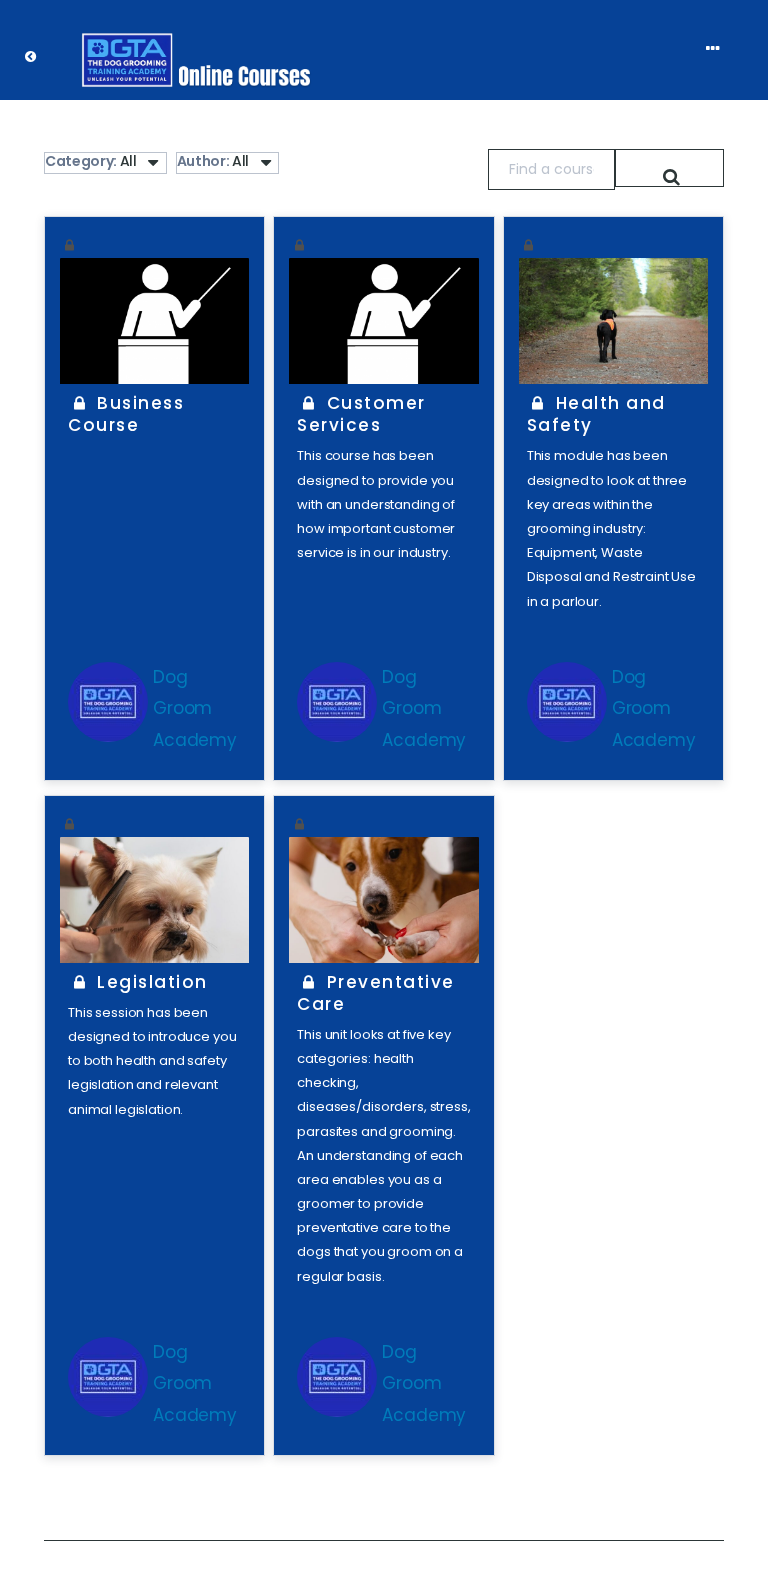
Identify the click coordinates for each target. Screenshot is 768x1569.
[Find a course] (669, 168)
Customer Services (361, 414)
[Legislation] (154, 900)
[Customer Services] (383, 321)
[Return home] (40, 50)
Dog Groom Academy (195, 708)
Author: (213, 161)
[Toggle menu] (722, 49)
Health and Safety (596, 414)
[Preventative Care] (383, 900)
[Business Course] (154, 321)
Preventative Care (375, 993)
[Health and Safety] (613, 321)
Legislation (150, 982)
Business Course (126, 414)
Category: (90, 161)
